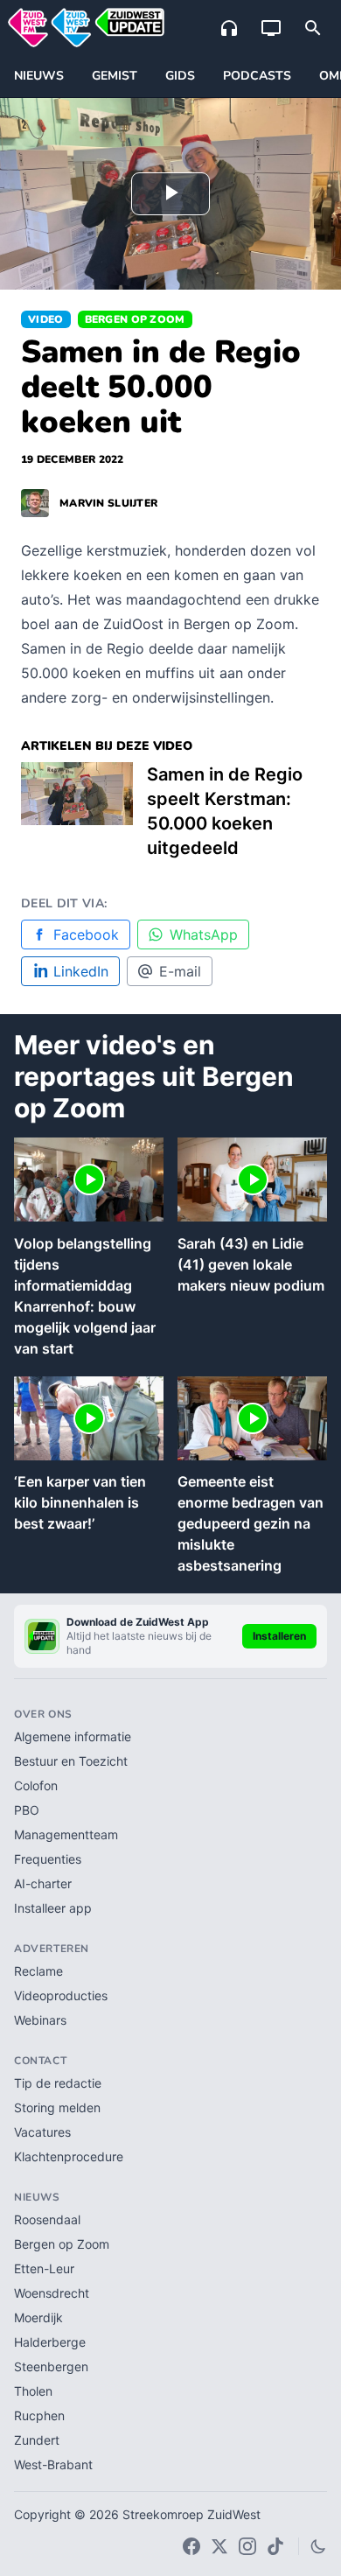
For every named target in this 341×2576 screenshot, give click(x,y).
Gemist (115, 76)
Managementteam (66, 1834)
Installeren (279, 1636)
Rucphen (39, 2415)
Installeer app (53, 1908)
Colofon (36, 1785)
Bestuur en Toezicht (71, 1761)
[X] (219, 2546)
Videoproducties (61, 1995)
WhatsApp (204, 934)
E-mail (180, 971)
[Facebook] (191, 2546)
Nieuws (39, 76)
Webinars (40, 2020)
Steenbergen (51, 2366)
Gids (180, 76)
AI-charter (43, 1883)
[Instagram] (247, 2546)
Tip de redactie (58, 2083)
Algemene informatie (73, 1736)
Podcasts (257, 76)
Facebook (86, 934)
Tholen (33, 2391)
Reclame (38, 1971)
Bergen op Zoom (135, 319)
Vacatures (42, 2132)
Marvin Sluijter (108, 503)
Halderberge (50, 2342)
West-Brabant (53, 2464)
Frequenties (48, 1859)
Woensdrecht (52, 2293)
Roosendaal (47, 2219)
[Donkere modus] (318, 2546)
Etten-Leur (44, 2268)
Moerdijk (38, 2317)
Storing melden (57, 2107)
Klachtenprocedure (69, 2156)
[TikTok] (275, 2546)
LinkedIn (81, 971)
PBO (27, 1810)
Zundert (37, 2440)
